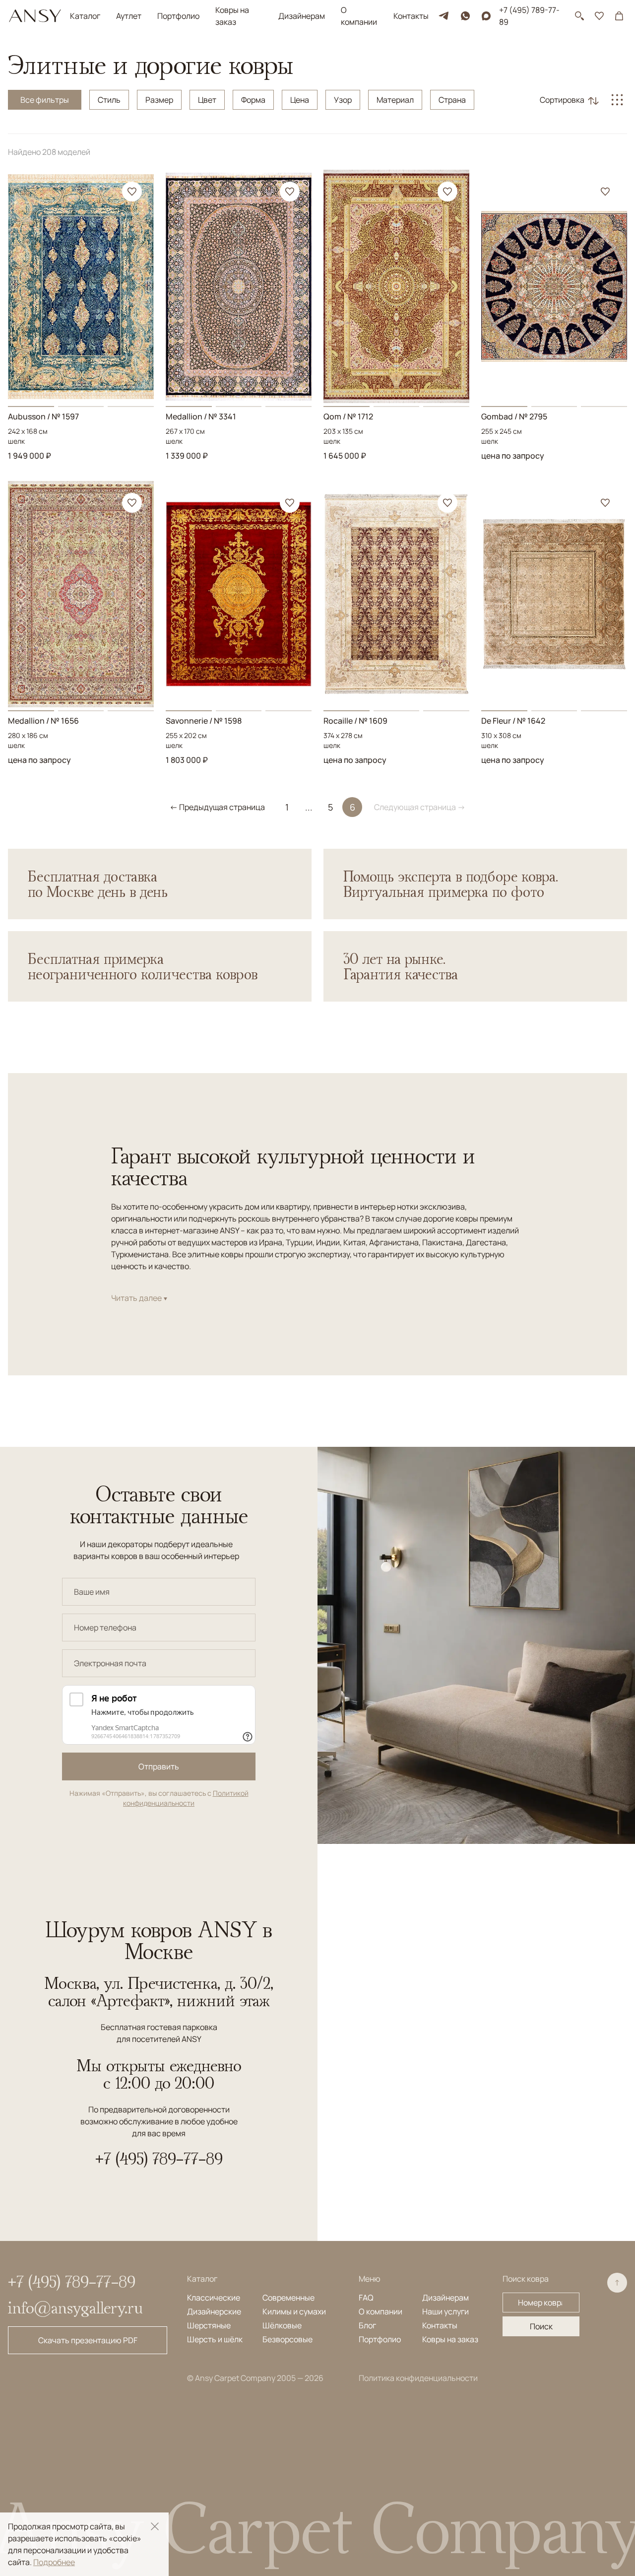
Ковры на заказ (232, 16)
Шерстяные (209, 2325)
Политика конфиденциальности (418, 2378)
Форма (253, 100)
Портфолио (178, 16)
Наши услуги (445, 2311)
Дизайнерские (214, 2311)
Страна (452, 100)
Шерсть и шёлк (215, 2339)
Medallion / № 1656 (43, 721)
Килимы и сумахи (294, 2311)
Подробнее (54, 2562)
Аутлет (129, 16)
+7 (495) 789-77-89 (529, 16)
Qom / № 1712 (348, 416)
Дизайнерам (302, 16)
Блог (367, 2325)
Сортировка (562, 100)
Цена (300, 100)
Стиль (109, 100)
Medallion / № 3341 (201, 416)
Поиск (541, 2326)
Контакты (411, 16)
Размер (159, 100)
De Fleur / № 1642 (513, 721)
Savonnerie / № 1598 (204, 721)
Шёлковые (282, 2325)
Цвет (207, 100)
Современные (288, 2298)
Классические (214, 2298)
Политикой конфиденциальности (186, 1798)
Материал (395, 100)
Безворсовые (287, 2339)
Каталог (85, 16)
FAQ (366, 2298)
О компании (359, 16)
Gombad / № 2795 (514, 416)
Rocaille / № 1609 (355, 721)
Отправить (159, 1766)
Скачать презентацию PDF (88, 2340)
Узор (343, 100)
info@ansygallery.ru (75, 2307)
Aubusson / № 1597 (43, 416)
